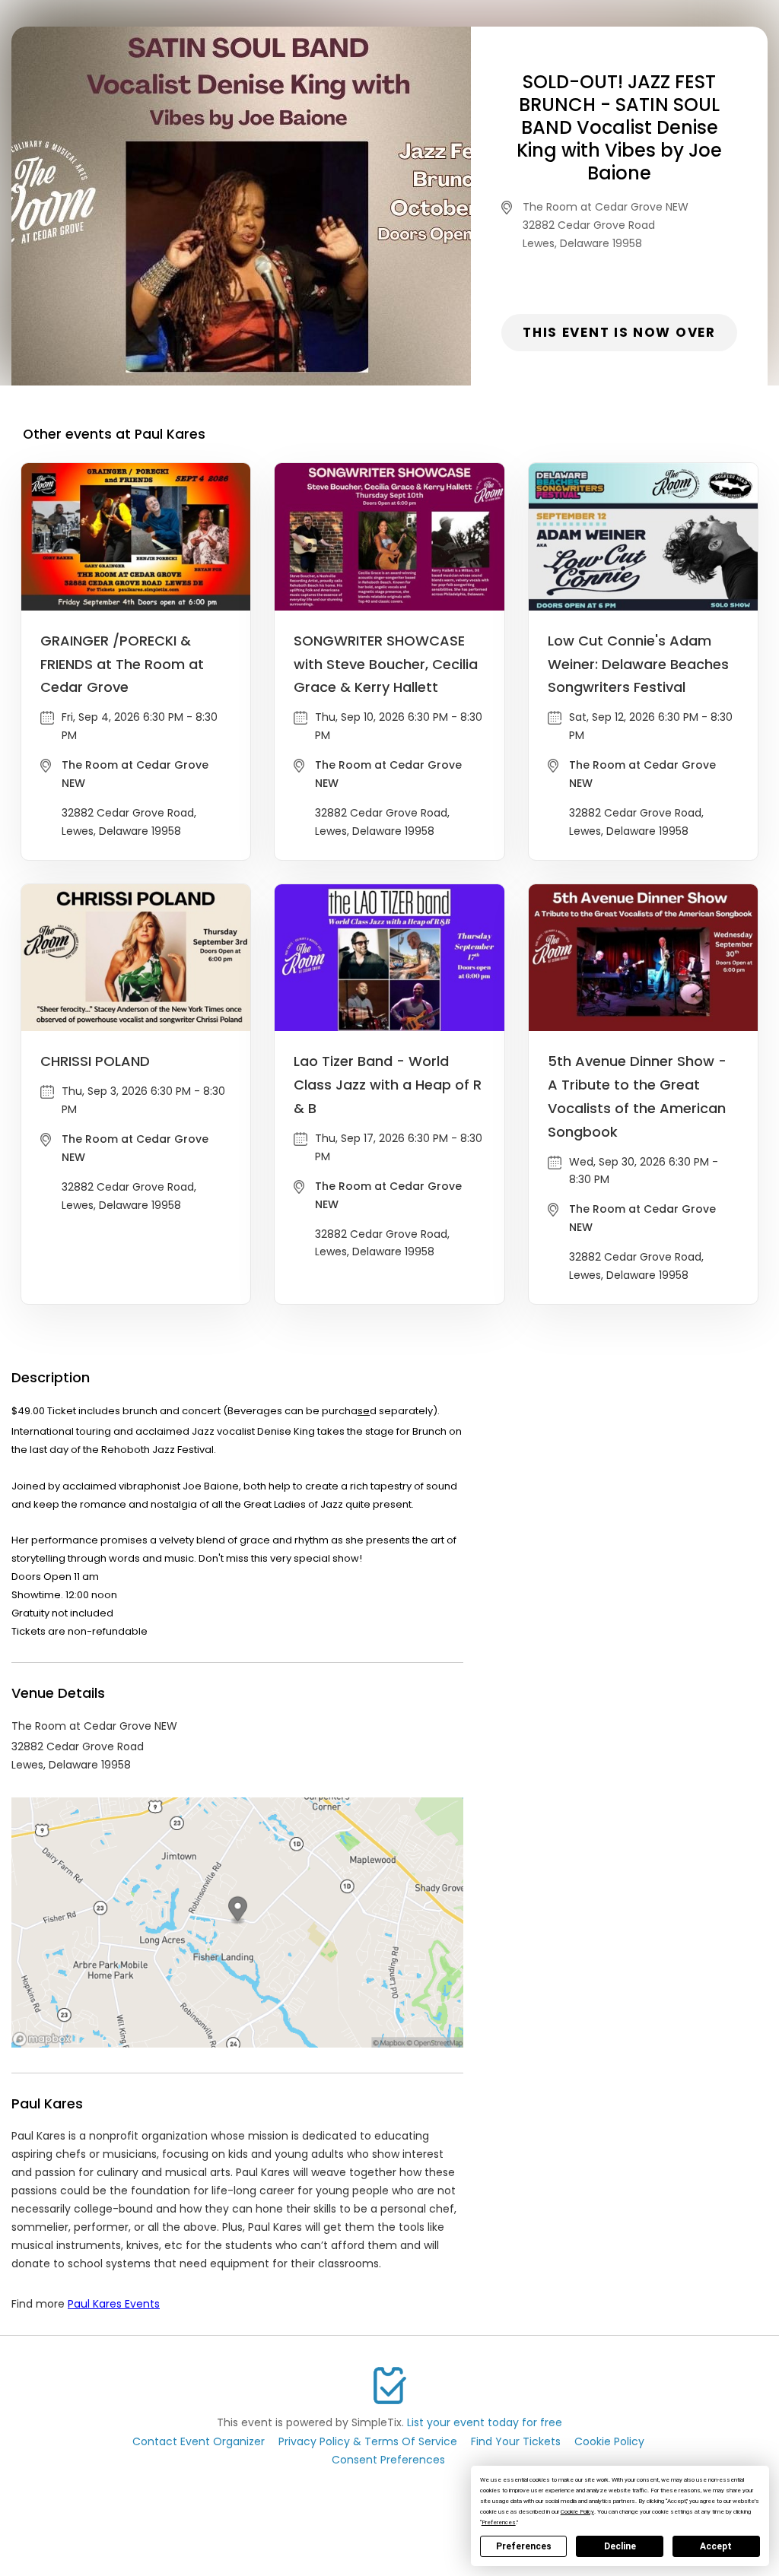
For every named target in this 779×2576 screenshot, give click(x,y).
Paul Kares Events (114, 2304)
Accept (716, 2546)
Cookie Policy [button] (577, 2512)
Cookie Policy (609, 2441)
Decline (620, 2546)
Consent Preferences (388, 2460)
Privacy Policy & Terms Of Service (368, 2441)
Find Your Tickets (516, 2441)
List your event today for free (485, 2422)
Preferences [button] (499, 2522)
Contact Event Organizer (199, 2441)
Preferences (524, 2546)
